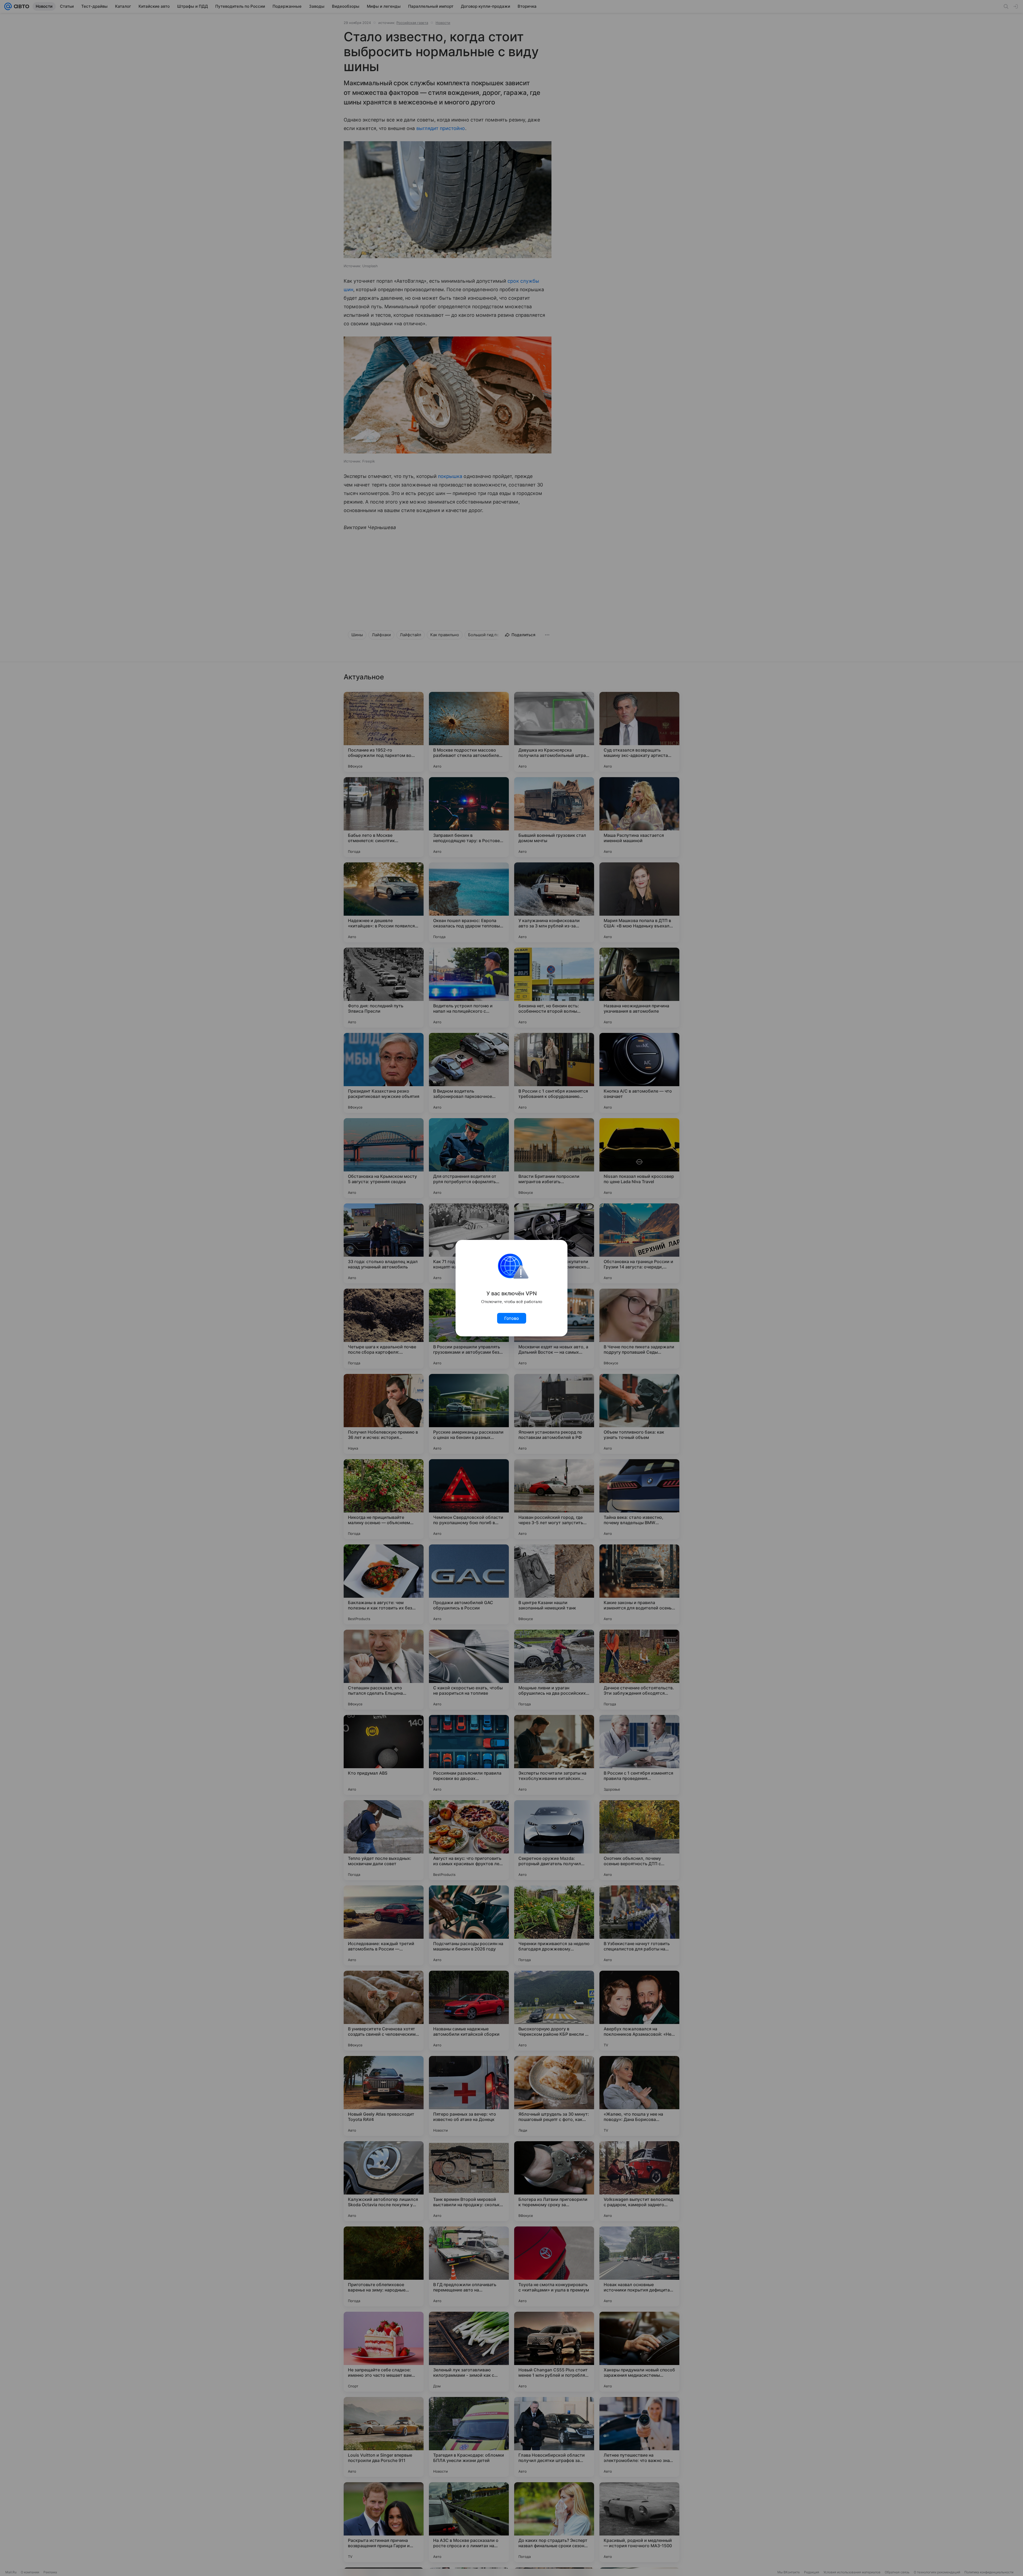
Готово (512, 1318)
